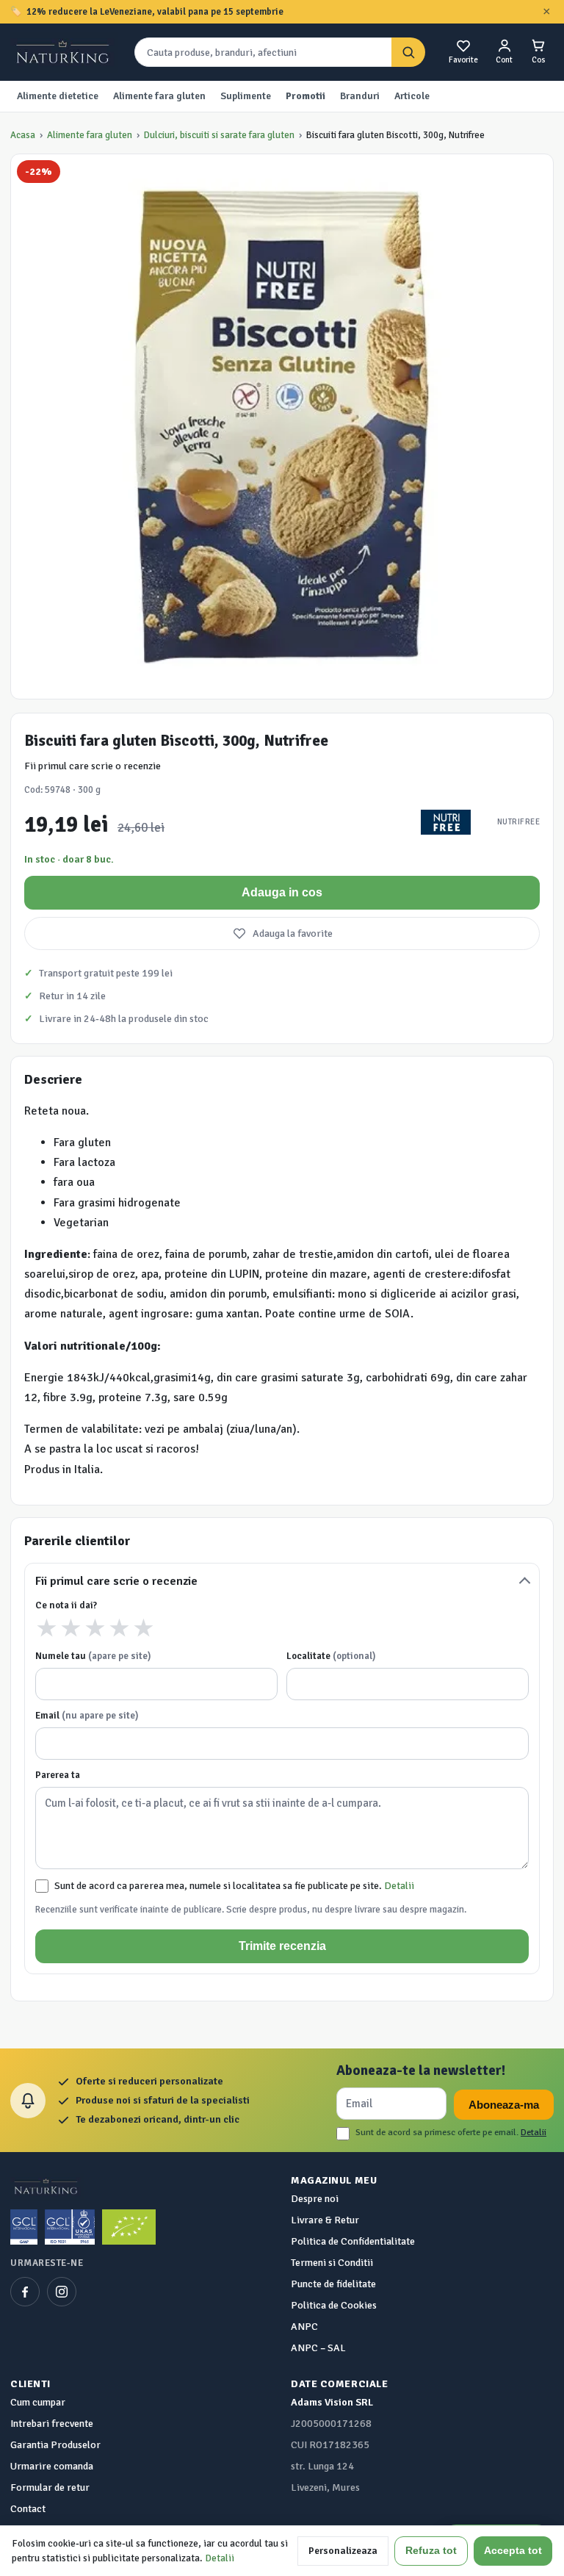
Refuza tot (431, 2551)
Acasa (23, 135)
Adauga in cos (282, 892)
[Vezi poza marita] (282, 427)
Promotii (305, 96)
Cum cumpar (38, 2402)
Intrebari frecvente (52, 2424)
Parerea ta (58, 1775)
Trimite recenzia (282, 1946)
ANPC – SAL (318, 2348)
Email (87, 1716)
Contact (28, 2509)
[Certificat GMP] (24, 2227)
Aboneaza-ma (504, 2105)
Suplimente (246, 96)
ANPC (304, 2327)
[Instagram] (62, 2292)
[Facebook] (25, 2292)
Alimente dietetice (58, 96)
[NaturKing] (64, 52)
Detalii (399, 1886)
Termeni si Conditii (332, 2263)
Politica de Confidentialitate (353, 2241)
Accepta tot (513, 2551)
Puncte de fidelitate (333, 2284)
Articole (412, 96)
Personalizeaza (343, 2551)
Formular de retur (50, 2487)
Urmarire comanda (52, 2466)
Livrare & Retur (325, 2220)
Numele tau (93, 1656)
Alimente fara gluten (159, 96)
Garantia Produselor (55, 2445)
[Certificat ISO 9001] (70, 2227)
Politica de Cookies (334, 2305)
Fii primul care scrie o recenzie (93, 766)
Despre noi (315, 2199)
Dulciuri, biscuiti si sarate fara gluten (219, 135)
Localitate (331, 1656)
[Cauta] (408, 53)
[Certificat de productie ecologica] (129, 2227)
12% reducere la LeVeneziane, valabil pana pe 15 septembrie (155, 12)
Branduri (360, 96)
